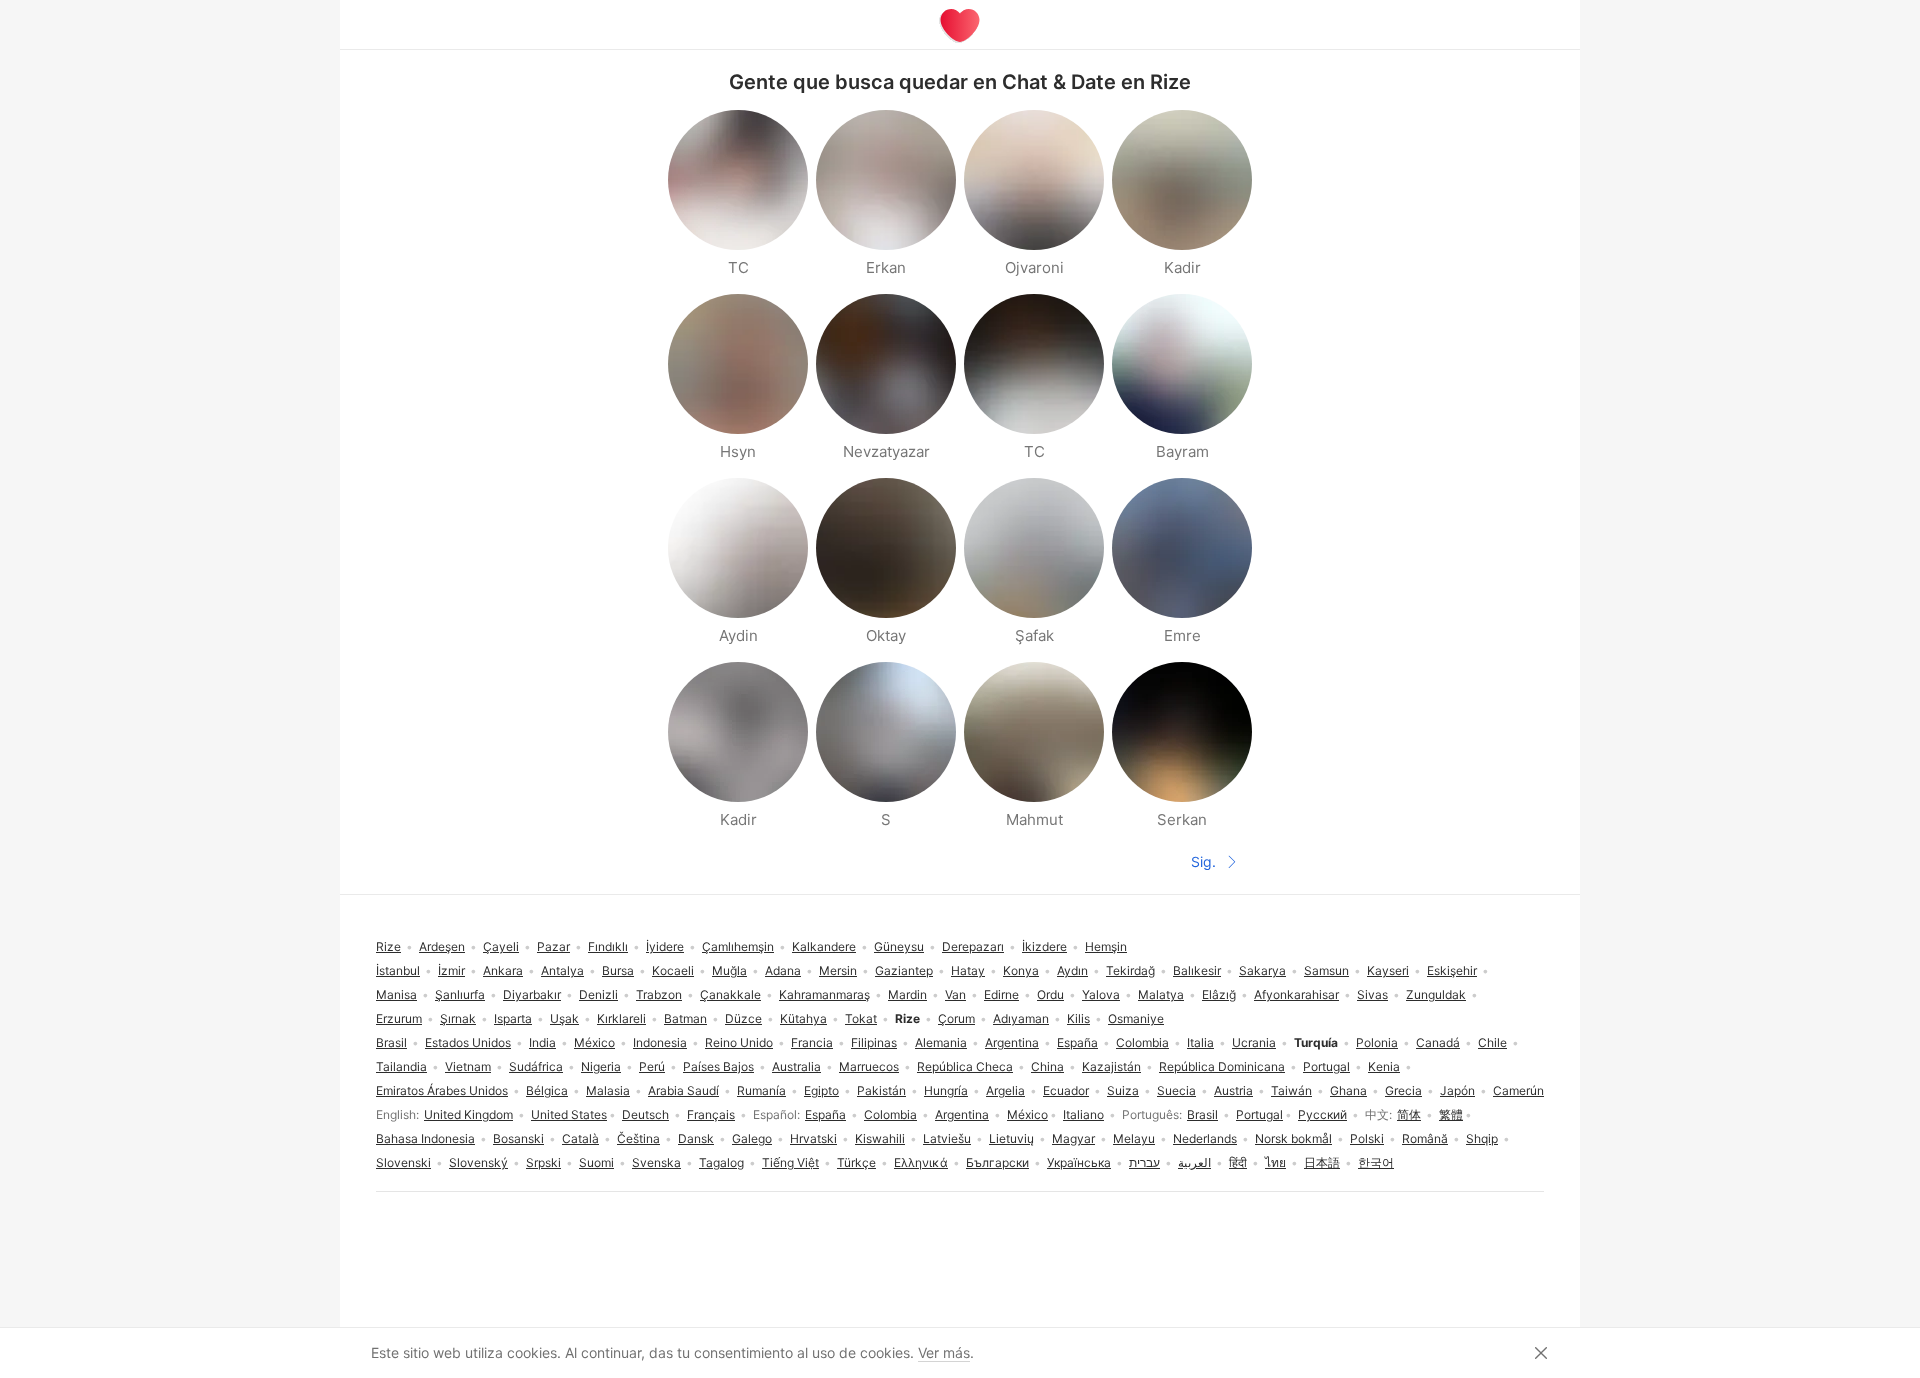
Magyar (1073, 1138)
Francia (812, 1042)
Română (1425, 1138)
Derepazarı (973, 946)
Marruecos (869, 1066)
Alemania (941, 1042)
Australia (796, 1066)
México (1027, 1114)
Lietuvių (1011, 1138)
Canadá (1438, 1042)
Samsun (1326, 970)
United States (569, 1114)
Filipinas (874, 1042)
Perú (652, 1066)
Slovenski (403, 1162)
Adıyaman (1021, 1018)
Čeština (638, 1138)
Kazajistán (1111, 1066)
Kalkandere (824, 946)
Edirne (1001, 994)
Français (711, 1114)
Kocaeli (673, 970)
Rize (388, 946)
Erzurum (399, 1018)
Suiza (1123, 1090)
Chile (1492, 1042)
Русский (1322, 1114)
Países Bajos (718, 1066)
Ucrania (1254, 1042)
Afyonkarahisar (1296, 994)
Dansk (696, 1138)
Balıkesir (1197, 970)
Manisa (396, 994)
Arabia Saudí (683, 1090)
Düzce (743, 1018)
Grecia (1403, 1090)
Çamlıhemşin (738, 946)
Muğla (729, 970)
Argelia (1005, 1090)
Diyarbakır (532, 994)
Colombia (890, 1114)
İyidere (665, 946)
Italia (1200, 1042)
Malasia (608, 1090)
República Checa (965, 1066)
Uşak (564, 1018)
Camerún (1518, 1090)
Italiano (1083, 1114)
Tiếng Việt (790, 1162)
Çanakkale (730, 994)
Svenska (656, 1162)
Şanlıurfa (460, 994)
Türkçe (856, 1162)
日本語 (1322, 1162)
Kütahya (803, 1018)
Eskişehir (1452, 970)
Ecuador (1066, 1090)
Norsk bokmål (1293, 1138)
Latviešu (947, 1138)
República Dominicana (1222, 1066)
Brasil (1202, 1114)
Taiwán (1291, 1090)
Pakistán (881, 1090)
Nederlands (1205, 1138)
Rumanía (761, 1090)
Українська (1079, 1162)
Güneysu (899, 946)
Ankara (503, 970)
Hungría (946, 1090)
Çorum (956, 1018)
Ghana (1348, 1090)
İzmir (451, 970)
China (1047, 1066)
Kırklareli (621, 1018)
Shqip (1482, 1138)
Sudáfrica (536, 1066)
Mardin (907, 994)
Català (580, 1138)
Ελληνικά (921, 1162)
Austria (1233, 1090)
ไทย (1275, 1162)
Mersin (838, 970)
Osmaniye (1136, 1018)
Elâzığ (1219, 994)
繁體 (1451, 1114)
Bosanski (518, 1138)
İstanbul (398, 970)
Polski (1367, 1138)
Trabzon (659, 994)
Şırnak (458, 1018)
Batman (685, 1018)
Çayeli (501, 946)
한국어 (1376, 1162)
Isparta (513, 1018)
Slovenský (478, 1162)
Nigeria (601, 1066)
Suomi (596, 1162)
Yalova (1101, 994)
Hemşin (1106, 946)
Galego (752, 1138)
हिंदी (1238, 1162)
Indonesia (660, 1042)
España (825, 1114)
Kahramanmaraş (824, 994)
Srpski (543, 1162)
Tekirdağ (1130, 970)
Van (955, 994)
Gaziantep (904, 970)
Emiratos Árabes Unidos (442, 1090)
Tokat (861, 1018)
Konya (1021, 970)
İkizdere (1044, 946)
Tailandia (401, 1066)
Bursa (618, 970)
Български (997, 1162)
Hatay (968, 970)
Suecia (1176, 1090)
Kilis (1078, 1018)
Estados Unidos (468, 1042)
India (542, 1042)
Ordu (1050, 994)
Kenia (1384, 1066)
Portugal (1259, 1114)
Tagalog (721, 1162)
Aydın (1072, 970)
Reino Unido (739, 1042)
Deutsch (645, 1114)
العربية (1194, 1162)
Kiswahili (880, 1138)
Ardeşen (442, 946)
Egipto (821, 1090)
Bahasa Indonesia (425, 1138)
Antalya (562, 970)
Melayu (1134, 1138)
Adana (783, 970)
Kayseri (1388, 970)
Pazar (553, 946)
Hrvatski (813, 1138)
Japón (1457, 1090)
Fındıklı (608, 946)
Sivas (1372, 994)
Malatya (1161, 994)
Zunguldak (1436, 994)
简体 (1409, 1114)
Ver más (944, 1352)
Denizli (598, 994)
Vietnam (468, 1066)
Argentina (962, 1114)
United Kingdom (468, 1114)
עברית (1144, 1162)
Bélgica (547, 1090)
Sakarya (1262, 970)
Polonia (1377, 1042)
